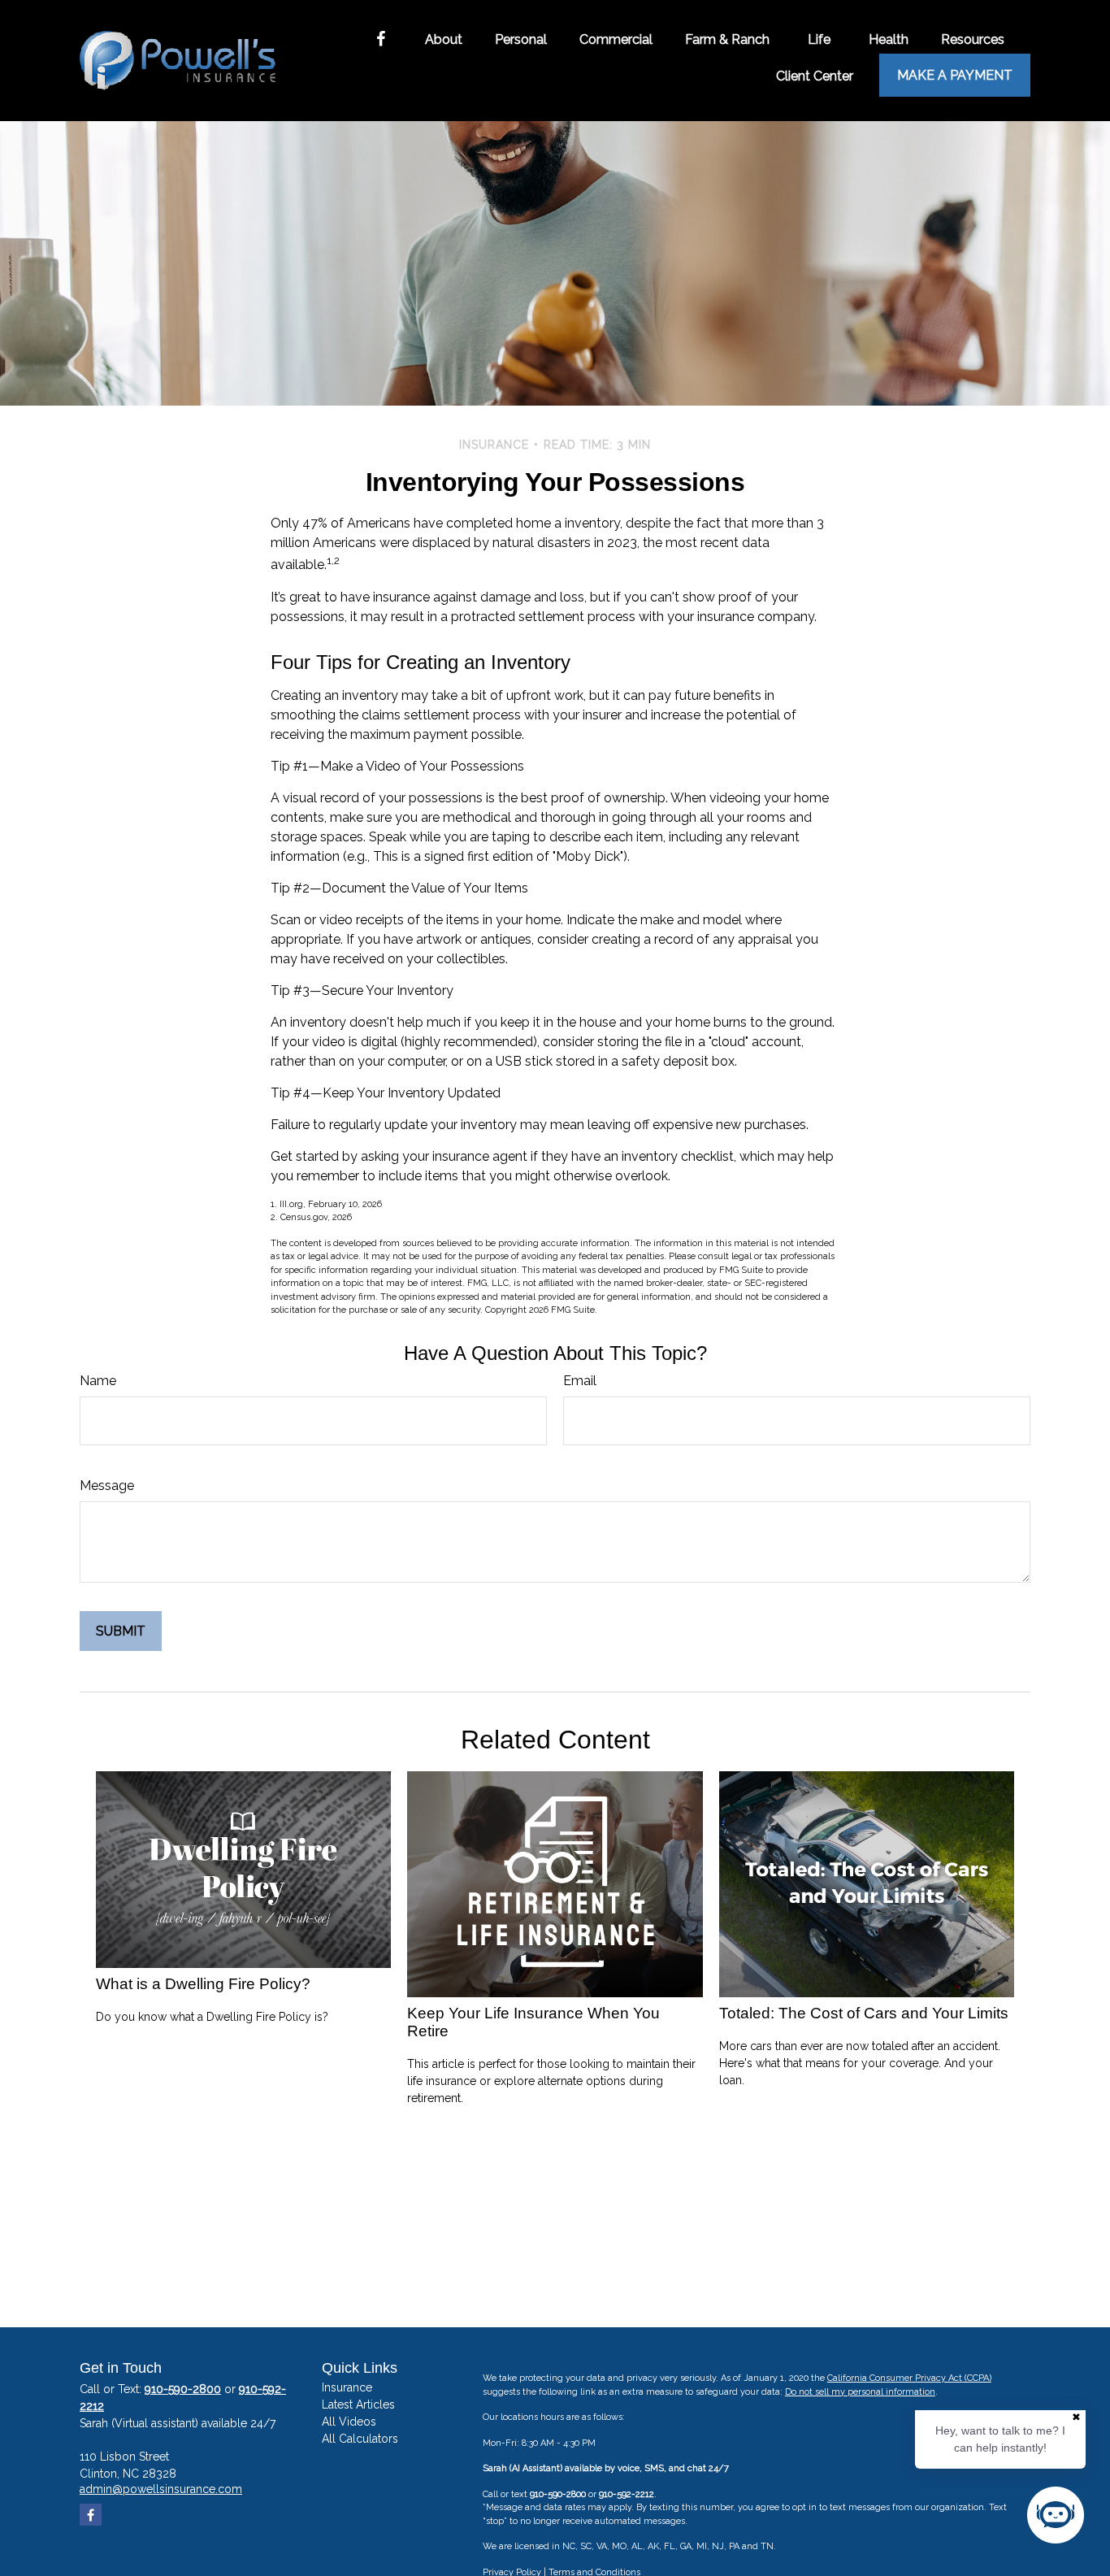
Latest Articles (358, 2404)
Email (580, 1381)
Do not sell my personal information (860, 2392)
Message (107, 1486)
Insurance (347, 2387)
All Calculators (360, 2439)
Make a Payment (955, 75)
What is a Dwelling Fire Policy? (203, 1984)
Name (98, 1381)
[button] (444, 39)
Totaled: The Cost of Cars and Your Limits (864, 2013)
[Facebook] (381, 39)
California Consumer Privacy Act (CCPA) (909, 2378)
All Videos (349, 2422)
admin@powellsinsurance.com (161, 2489)
